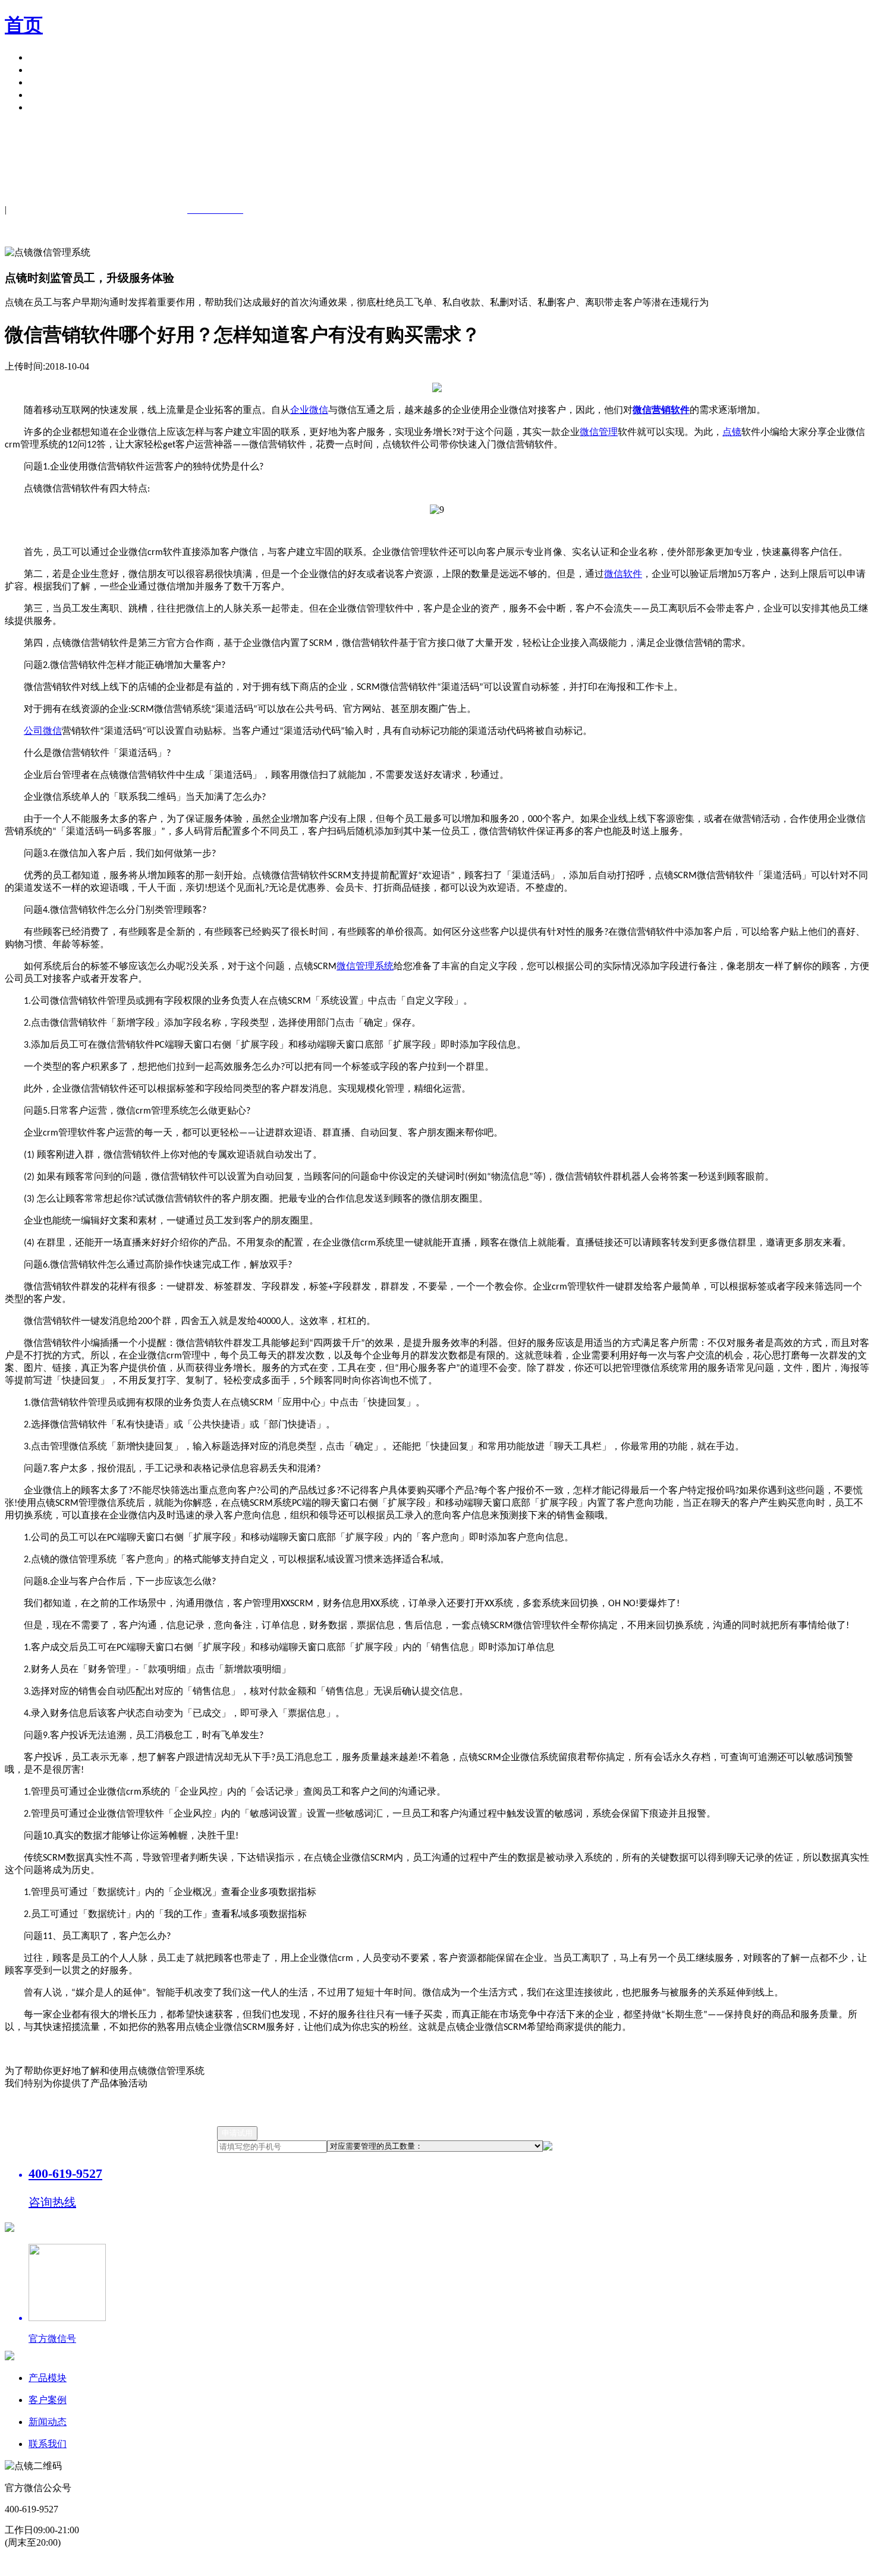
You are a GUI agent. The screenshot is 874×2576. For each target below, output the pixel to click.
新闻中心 (48, 82)
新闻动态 (48, 2422)
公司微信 (43, 731)
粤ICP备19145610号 (315, 2564)
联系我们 (48, 2444)
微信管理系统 (365, 966)
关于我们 (48, 95)
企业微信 (309, 410)
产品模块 (48, 57)
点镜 (732, 432)
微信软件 (623, 574)
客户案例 (48, 70)
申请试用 (48, 107)
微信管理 (599, 432)
